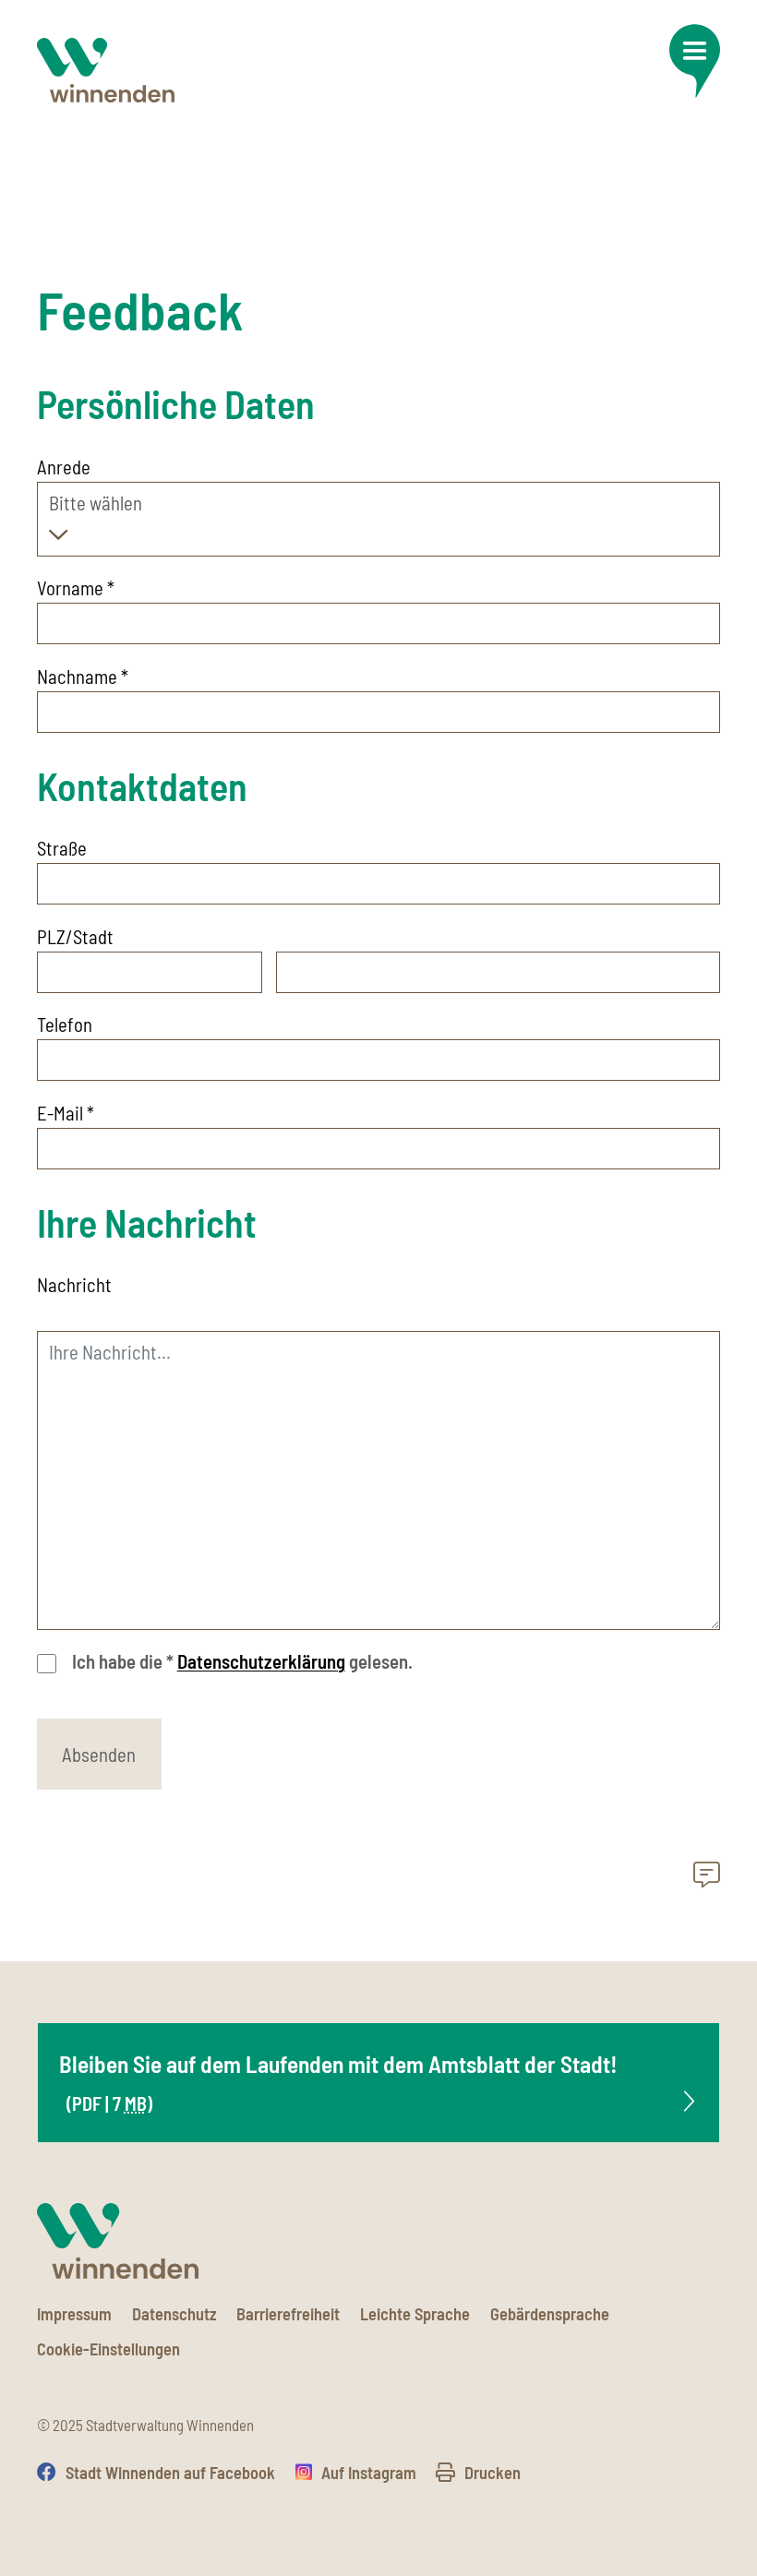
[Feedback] (707, 1877)
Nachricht (74, 1284)
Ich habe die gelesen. (242, 1661)
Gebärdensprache (550, 2314)
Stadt (93, 936)
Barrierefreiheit (288, 2314)
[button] (694, 61)
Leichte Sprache (415, 2314)
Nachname (83, 676)
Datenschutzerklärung (261, 1661)
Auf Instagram (369, 2473)
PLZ (51, 936)
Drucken (493, 2473)
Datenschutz (174, 2314)
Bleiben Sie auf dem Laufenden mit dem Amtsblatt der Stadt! (338, 2082)
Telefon (65, 1024)
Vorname (76, 587)
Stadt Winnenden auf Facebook (170, 2473)
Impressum (74, 2314)
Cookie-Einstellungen (108, 2349)
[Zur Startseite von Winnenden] (106, 70)
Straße (62, 848)
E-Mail (66, 1113)
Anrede (64, 467)
